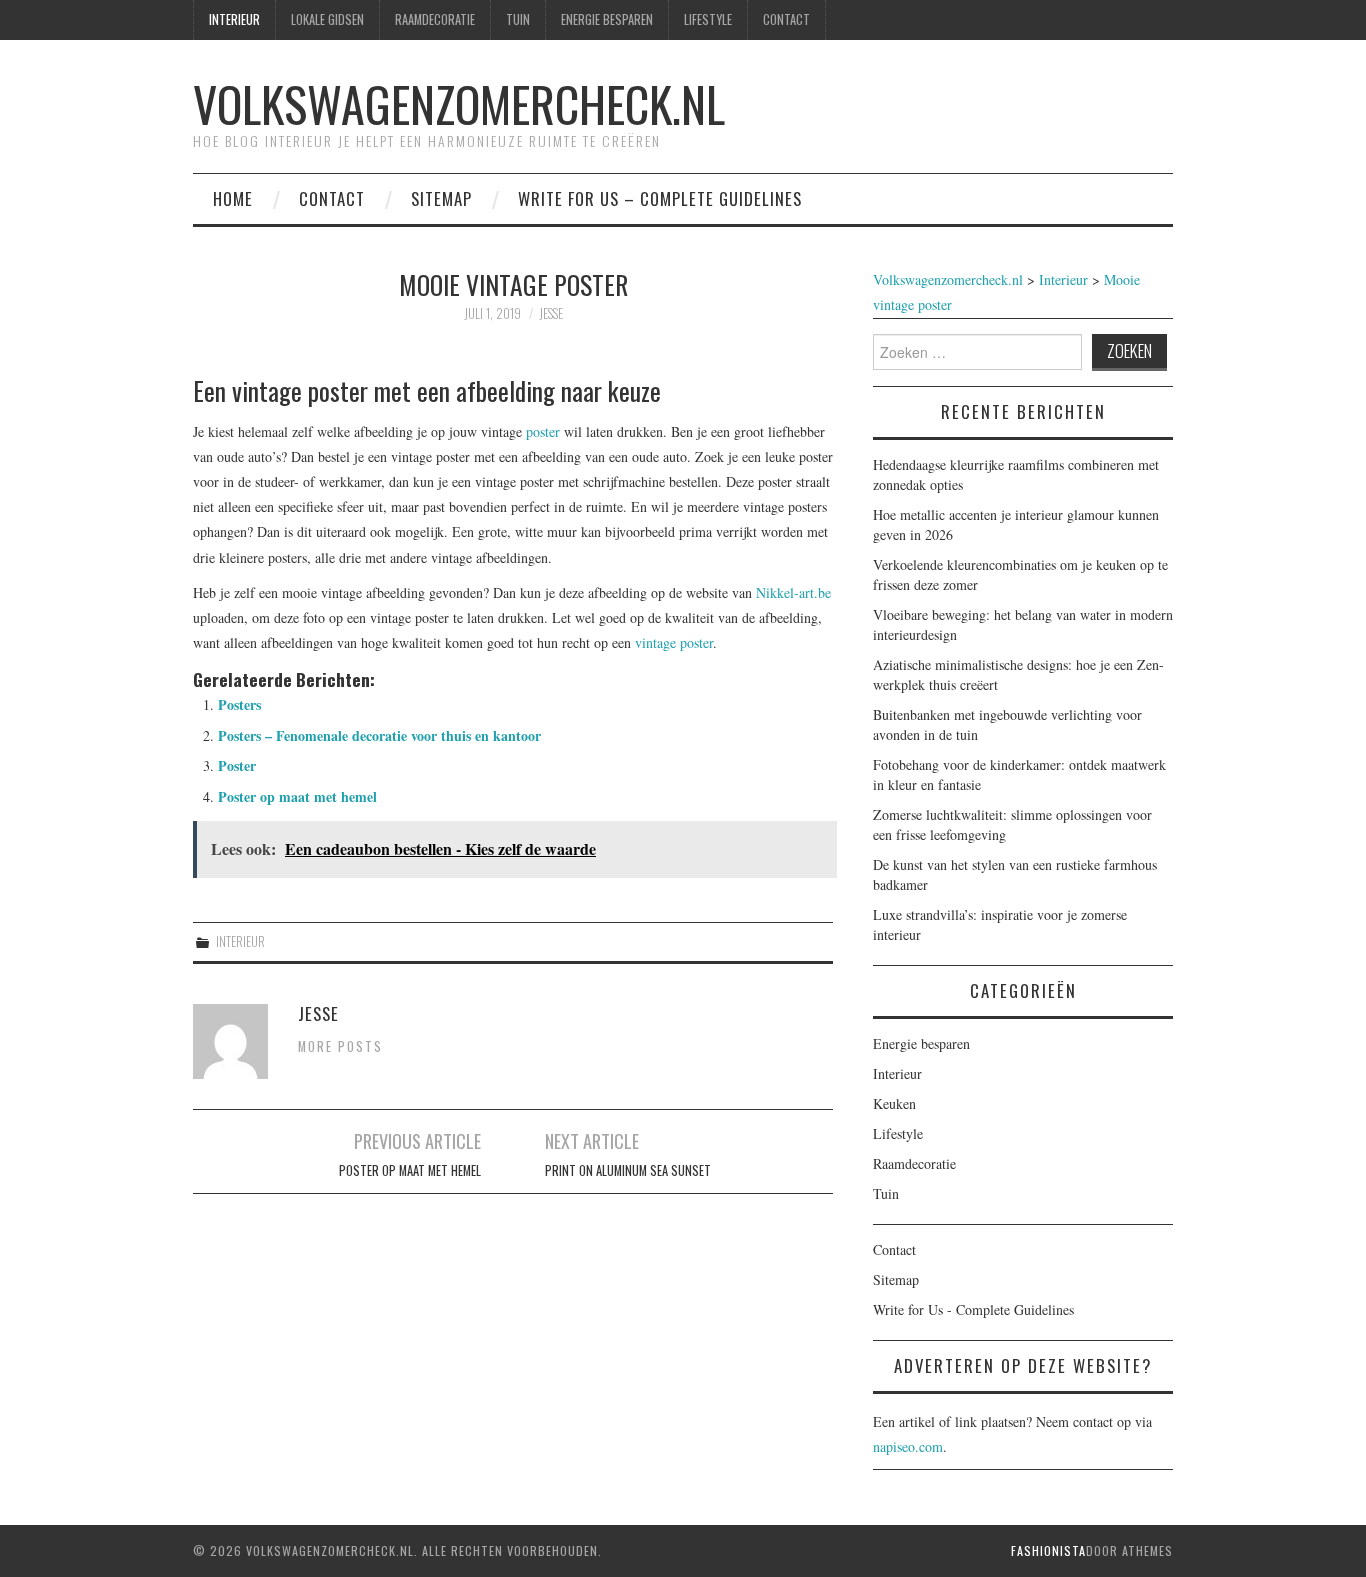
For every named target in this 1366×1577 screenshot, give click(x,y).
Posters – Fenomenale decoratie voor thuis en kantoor (379, 735)
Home (233, 198)
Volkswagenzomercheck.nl (459, 103)
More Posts (340, 1046)
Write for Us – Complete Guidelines (660, 198)
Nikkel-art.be (793, 592)
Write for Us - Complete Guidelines (973, 1309)
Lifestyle (708, 19)
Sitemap (441, 198)
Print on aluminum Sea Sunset (628, 1170)
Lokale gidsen (327, 19)
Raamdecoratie (435, 19)
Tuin (518, 19)
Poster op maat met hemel (297, 796)
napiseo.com (908, 1446)
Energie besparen (607, 19)
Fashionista (1048, 1550)
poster (543, 431)
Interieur (234, 19)
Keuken (894, 1103)
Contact (786, 19)
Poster (237, 765)
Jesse (551, 313)
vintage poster (674, 642)
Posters (239, 704)
